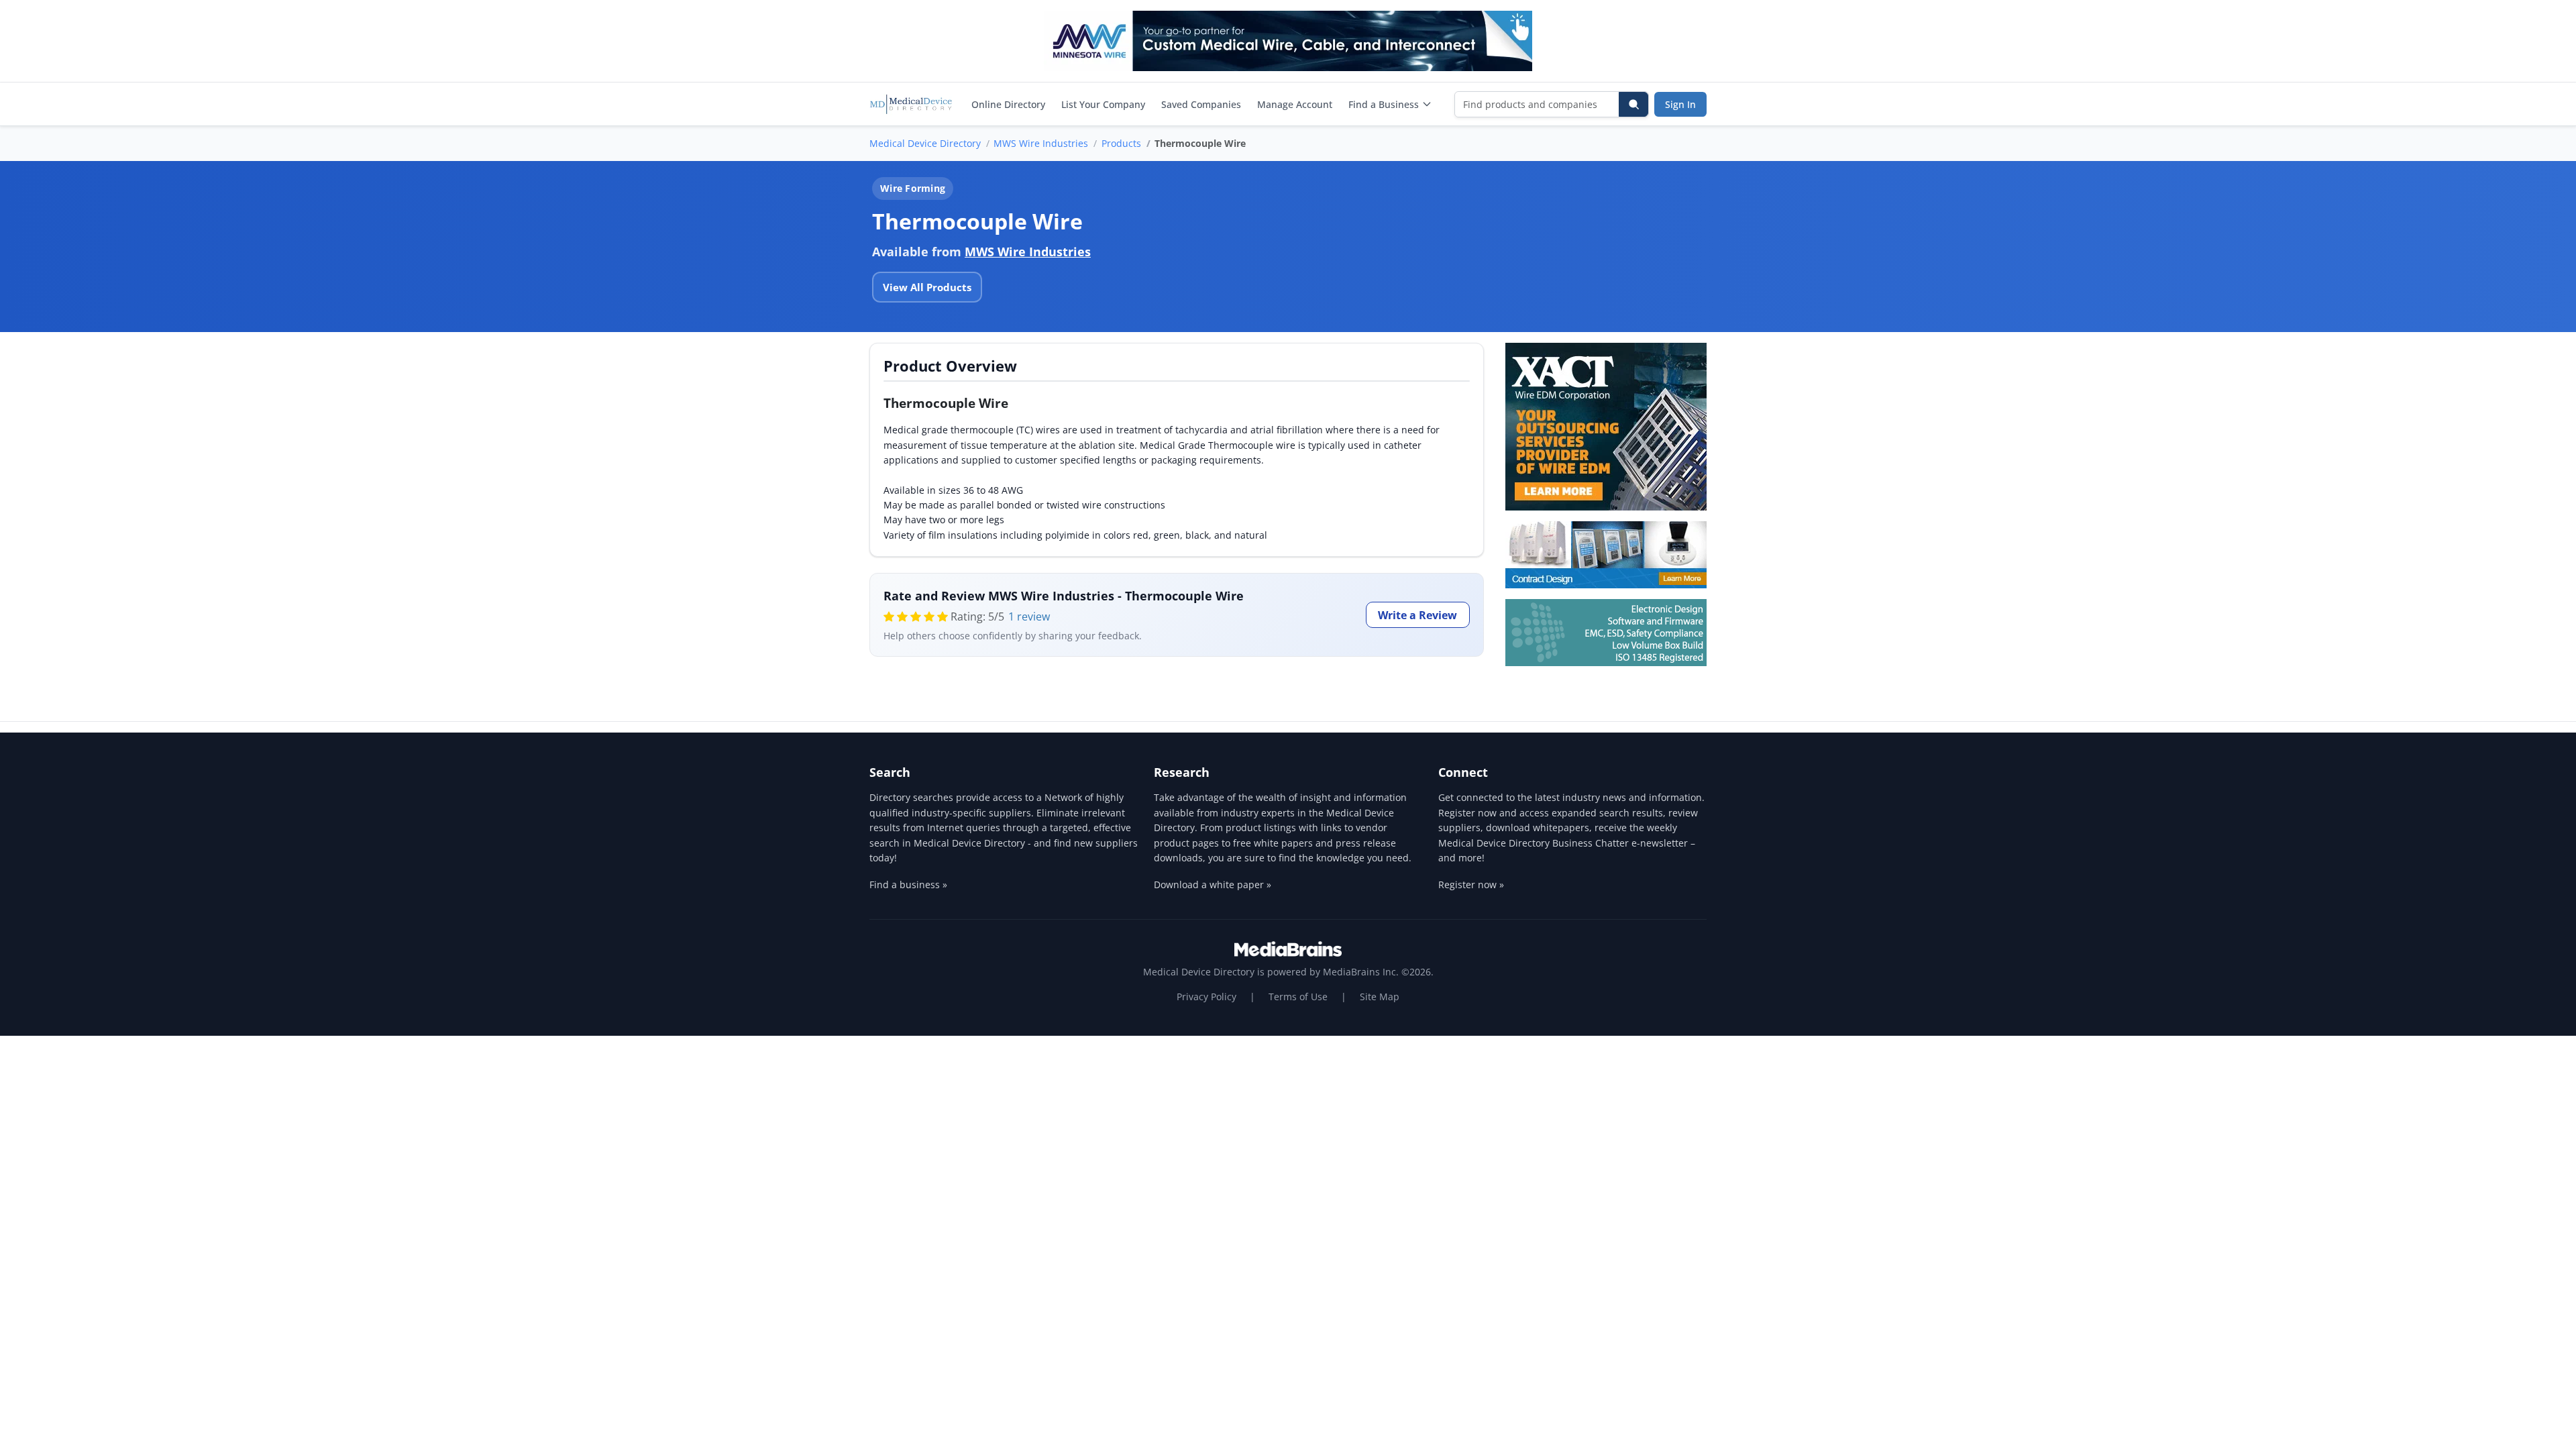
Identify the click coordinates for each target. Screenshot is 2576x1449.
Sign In (1680, 104)
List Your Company (1103, 104)
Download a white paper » (1213, 884)
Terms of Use (1298, 997)
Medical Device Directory (925, 143)
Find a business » (908, 884)
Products (1121, 143)
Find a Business (1384, 104)
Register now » (1471, 884)
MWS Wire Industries (1041, 143)
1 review (1029, 616)
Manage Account (1295, 104)
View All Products (927, 287)
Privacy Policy (1206, 997)
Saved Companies (1201, 104)
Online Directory (1008, 104)
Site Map (1380, 997)
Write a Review (1417, 615)
